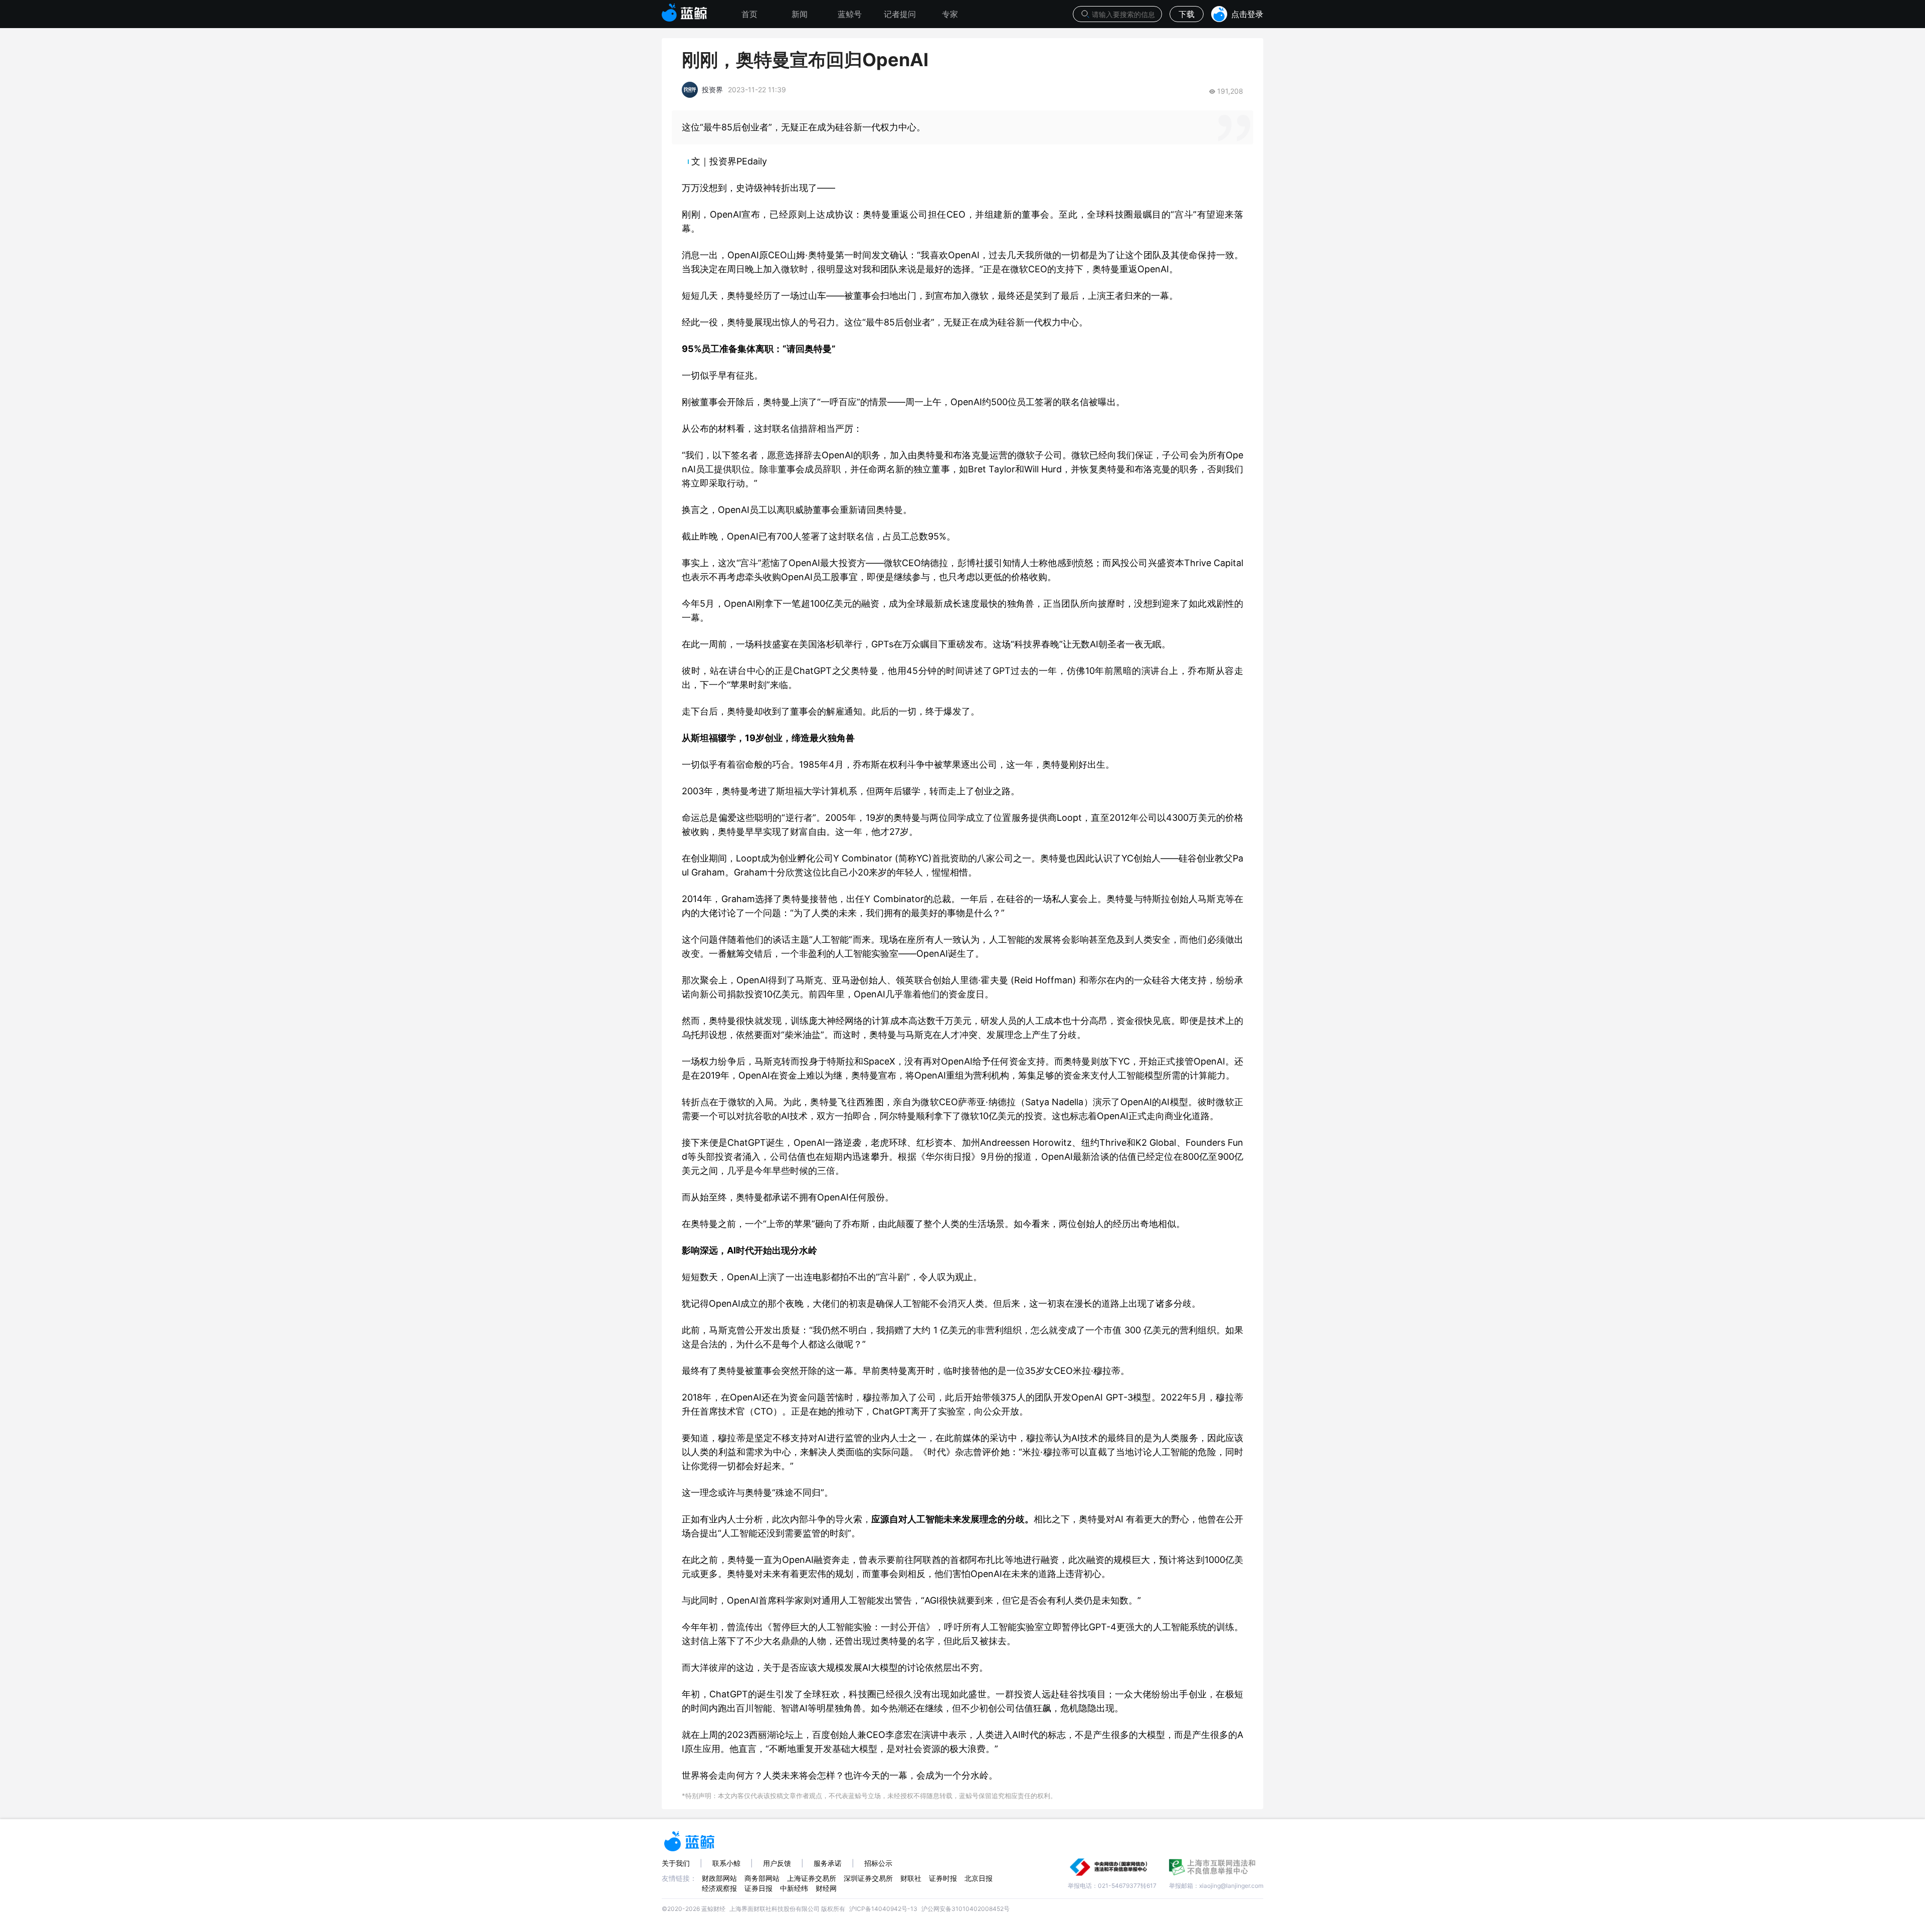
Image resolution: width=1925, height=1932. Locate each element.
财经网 (826, 1888)
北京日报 (979, 1878)
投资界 (712, 90)
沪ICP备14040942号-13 (883, 1909)
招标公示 (878, 1863)
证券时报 (943, 1878)
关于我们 (676, 1863)
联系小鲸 (726, 1863)
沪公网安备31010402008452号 (966, 1909)
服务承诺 (828, 1863)
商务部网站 (762, 1878)
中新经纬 (794, 1888)
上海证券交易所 (812, 1878)
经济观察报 (719, 1888)
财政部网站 (719, 1878)
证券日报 (758, 1888)
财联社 (911, 1878)
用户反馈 (777, 1863)
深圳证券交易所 (868, 1878)
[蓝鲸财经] (685, 10)
